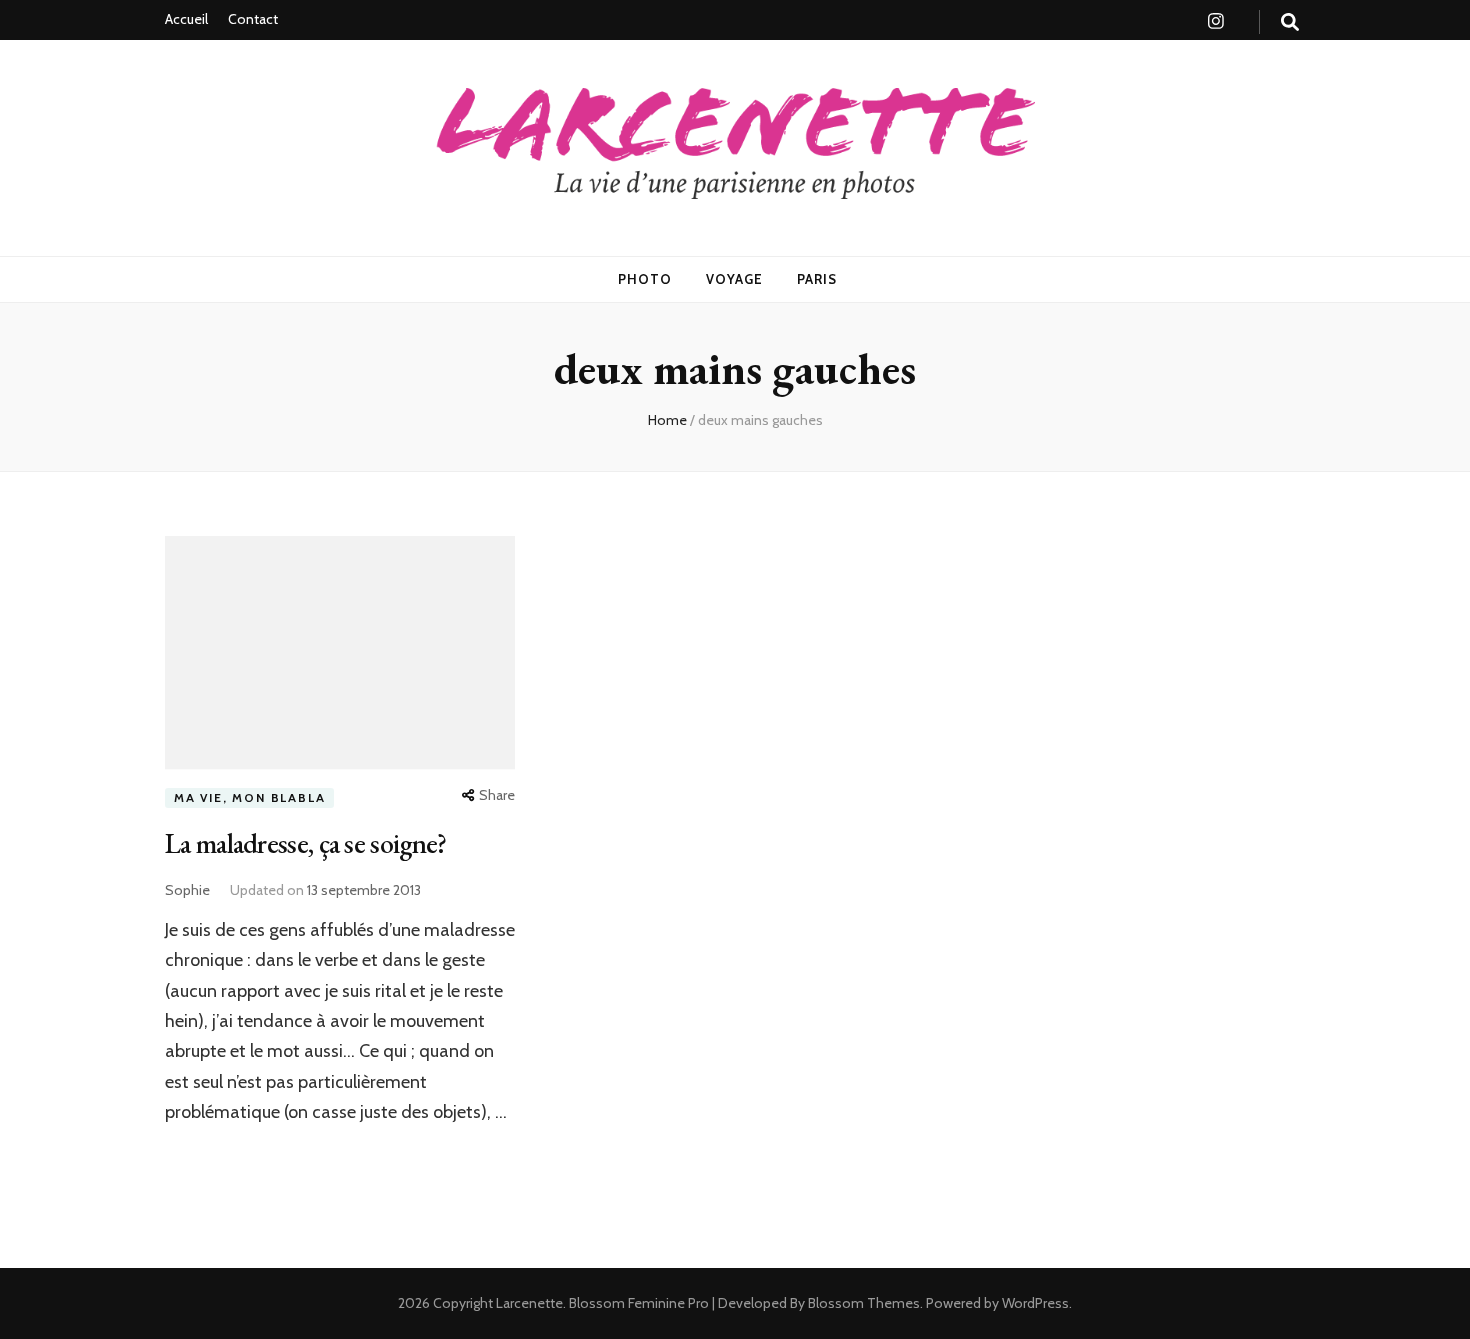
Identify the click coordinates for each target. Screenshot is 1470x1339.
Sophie (187, 890)
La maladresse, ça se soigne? (305, 843)
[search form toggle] (1290, 22)
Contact (253, 19)
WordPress (1035, 1303)
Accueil (186, 19)
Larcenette (529, 1303)
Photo (645, 279)
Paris (817, 279)
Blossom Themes (862, 1303)
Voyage (734, 279)
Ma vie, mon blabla (249, 797)
